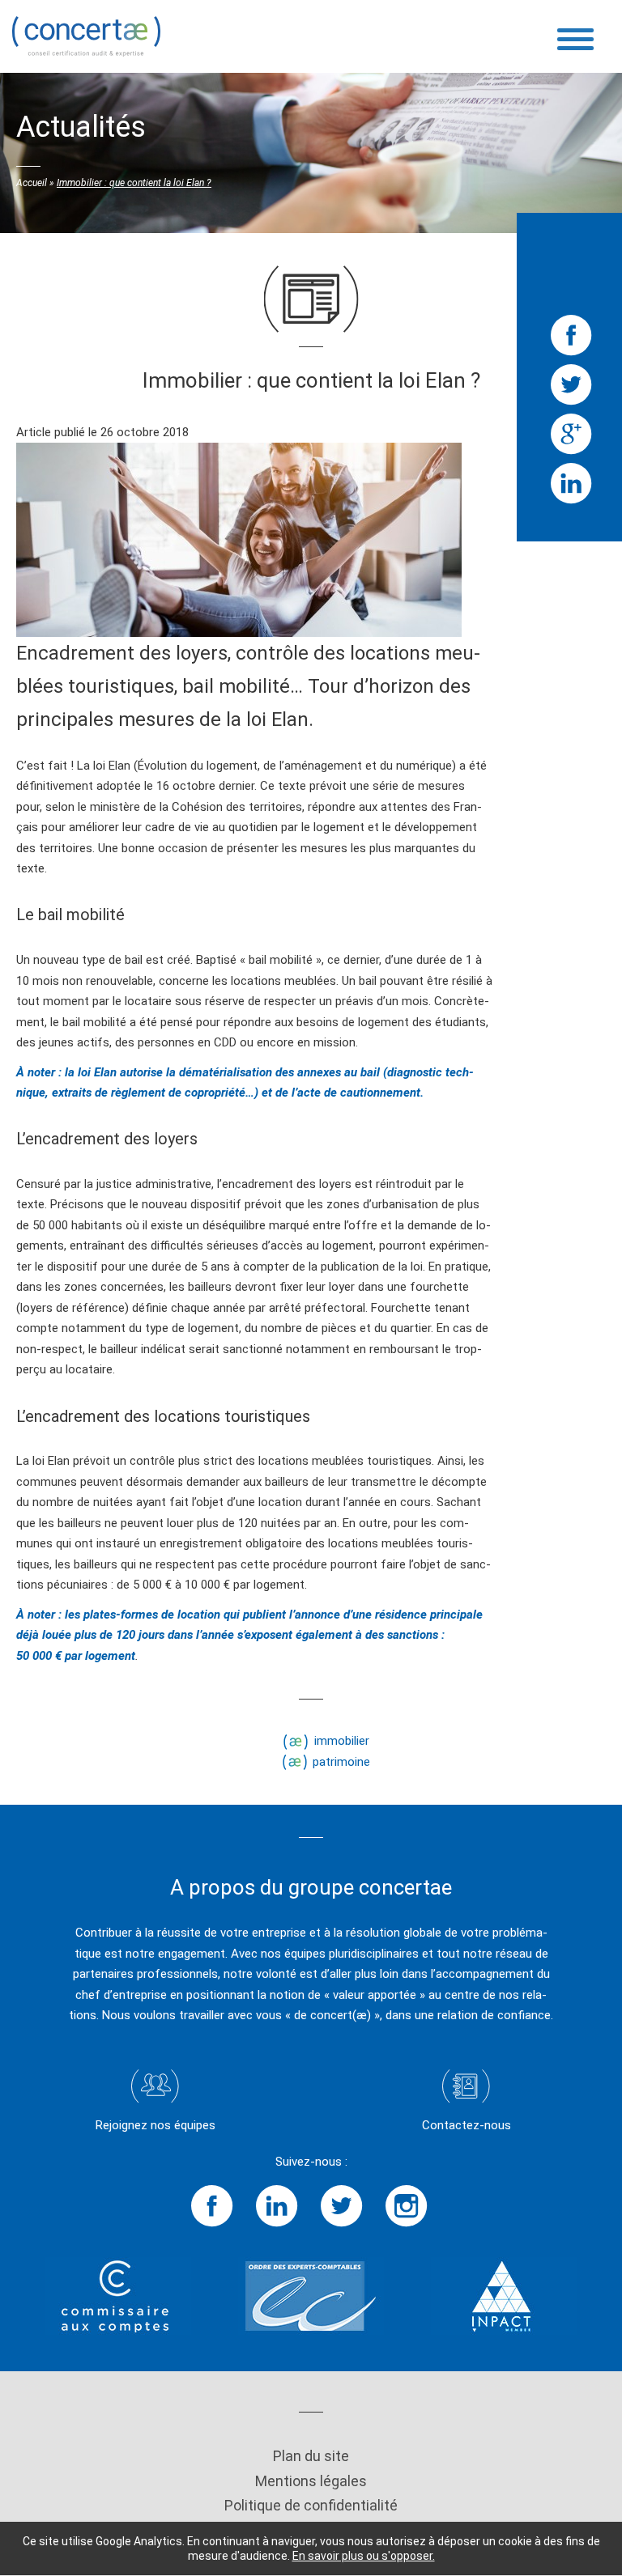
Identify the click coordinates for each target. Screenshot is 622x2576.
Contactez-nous (466, 2125)
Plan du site (311, 2456)
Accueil (32, 183)
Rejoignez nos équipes (155, 2125)
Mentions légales (311, 2481)
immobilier (342, 1741)
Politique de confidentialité (311, 2505)
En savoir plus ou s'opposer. (364, 2556)
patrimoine (341, 1762)
